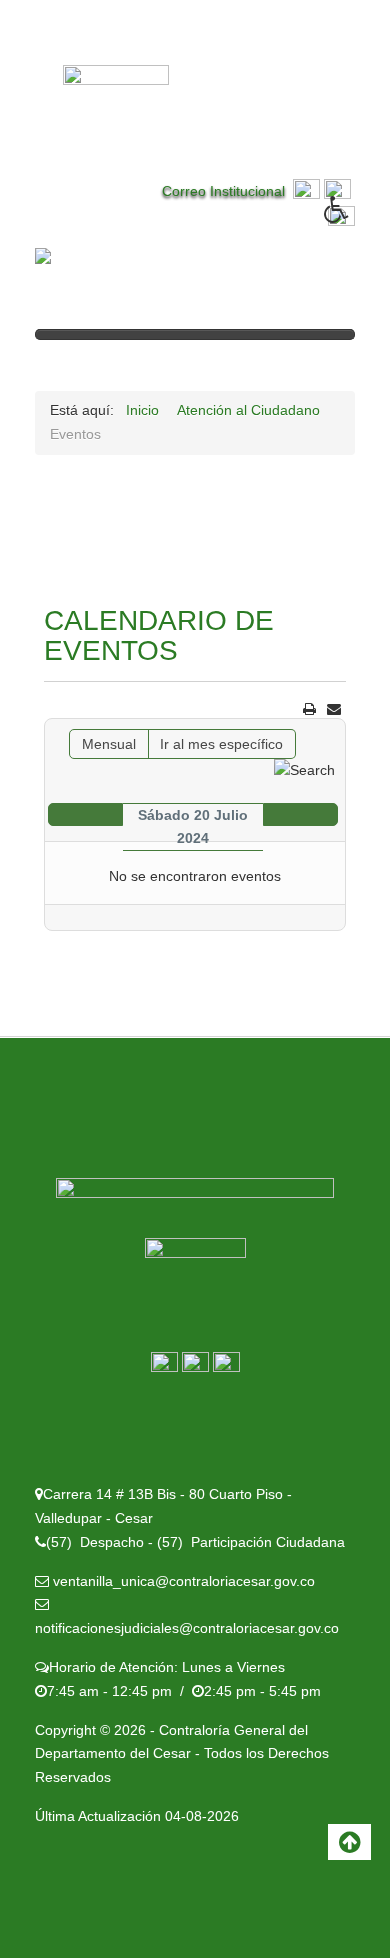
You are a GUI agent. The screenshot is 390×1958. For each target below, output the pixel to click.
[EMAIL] (334, 709)
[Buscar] (304, 770)
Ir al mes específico (221, 744)
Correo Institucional (227, 192)
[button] (357, 224)
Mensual (109, 744)
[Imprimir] (309, 709)
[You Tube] (226, 1365)
